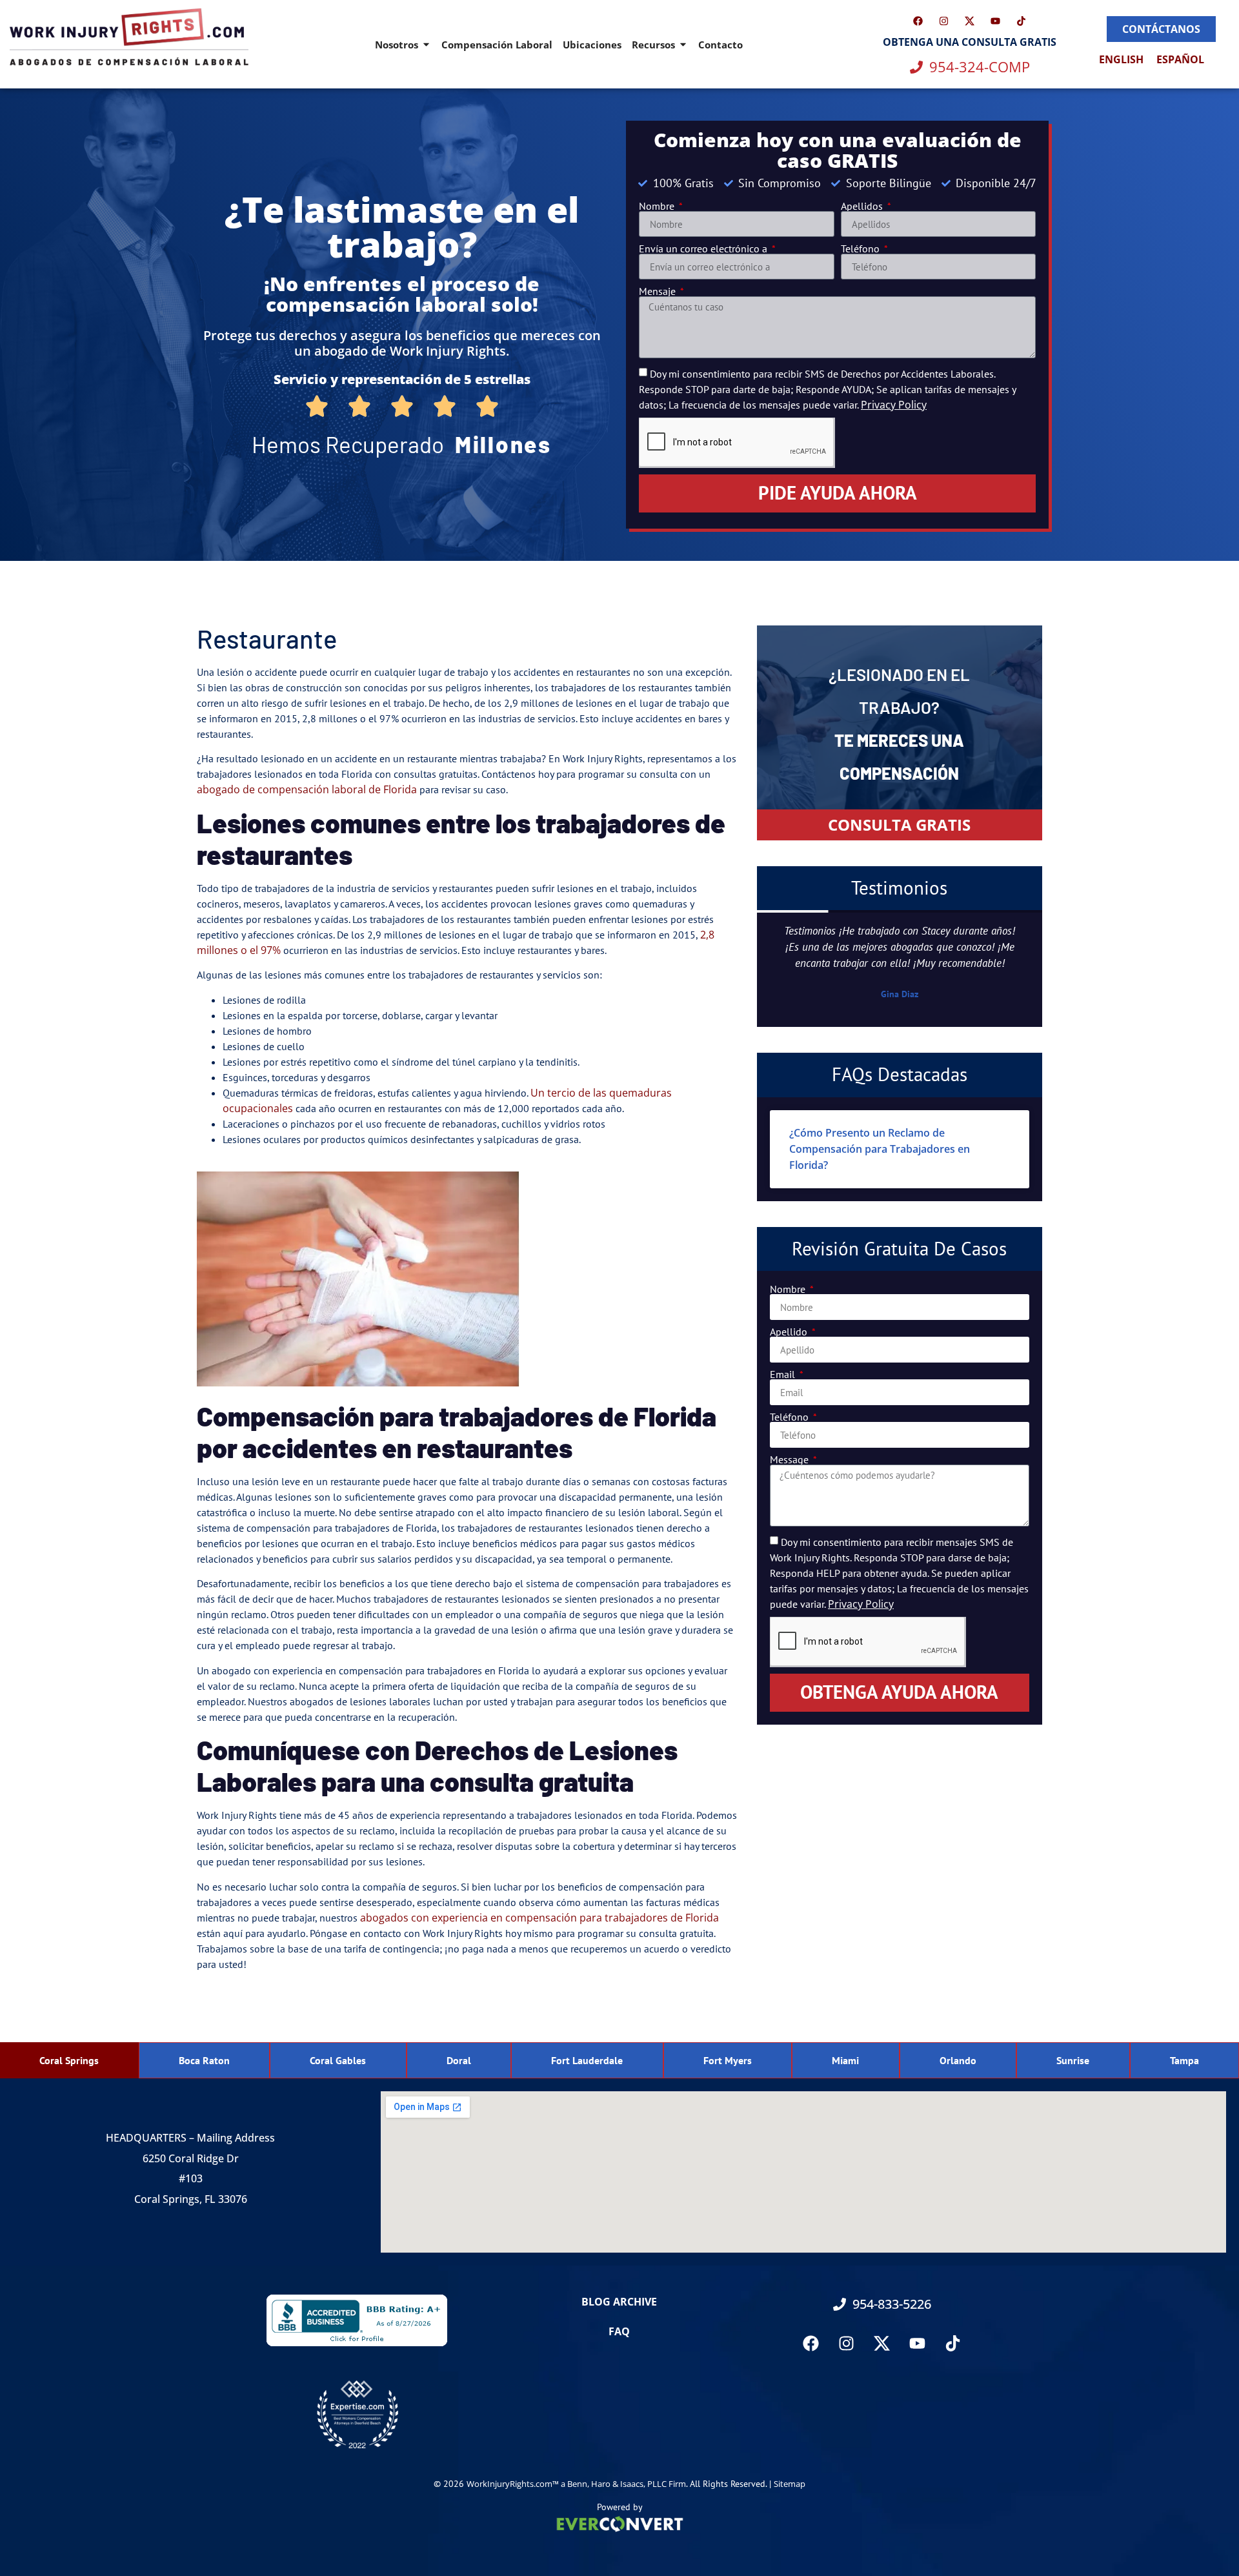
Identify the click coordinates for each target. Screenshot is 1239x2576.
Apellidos (863, 206)
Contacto (720, 45)
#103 (191, 2178)
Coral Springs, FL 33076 (191, 2199)
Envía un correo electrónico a (704, 248)
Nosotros (397, 45)
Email (784, 1374)
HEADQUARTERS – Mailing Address (190, 2138)
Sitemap (790, 2484)
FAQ (619, 2331)
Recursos (653, 45)
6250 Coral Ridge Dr (191, 2158)
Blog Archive (619, 2302)
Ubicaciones (592, 45)
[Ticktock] (953, 2343)
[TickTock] (1022, 21)
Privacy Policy (894, 405)
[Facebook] (918, 21)
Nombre (658, 206)
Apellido (790, 1332)
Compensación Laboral (497, 45)
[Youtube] (996, 21)
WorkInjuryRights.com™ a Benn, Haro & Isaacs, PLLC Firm (576, 2484)
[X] (970, 21)
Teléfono (861, 248)
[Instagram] (944, 21)
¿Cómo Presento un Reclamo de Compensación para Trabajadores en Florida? (880, 1149)
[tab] (69, 2060)
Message (791, 1459)
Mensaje (659, 291)
